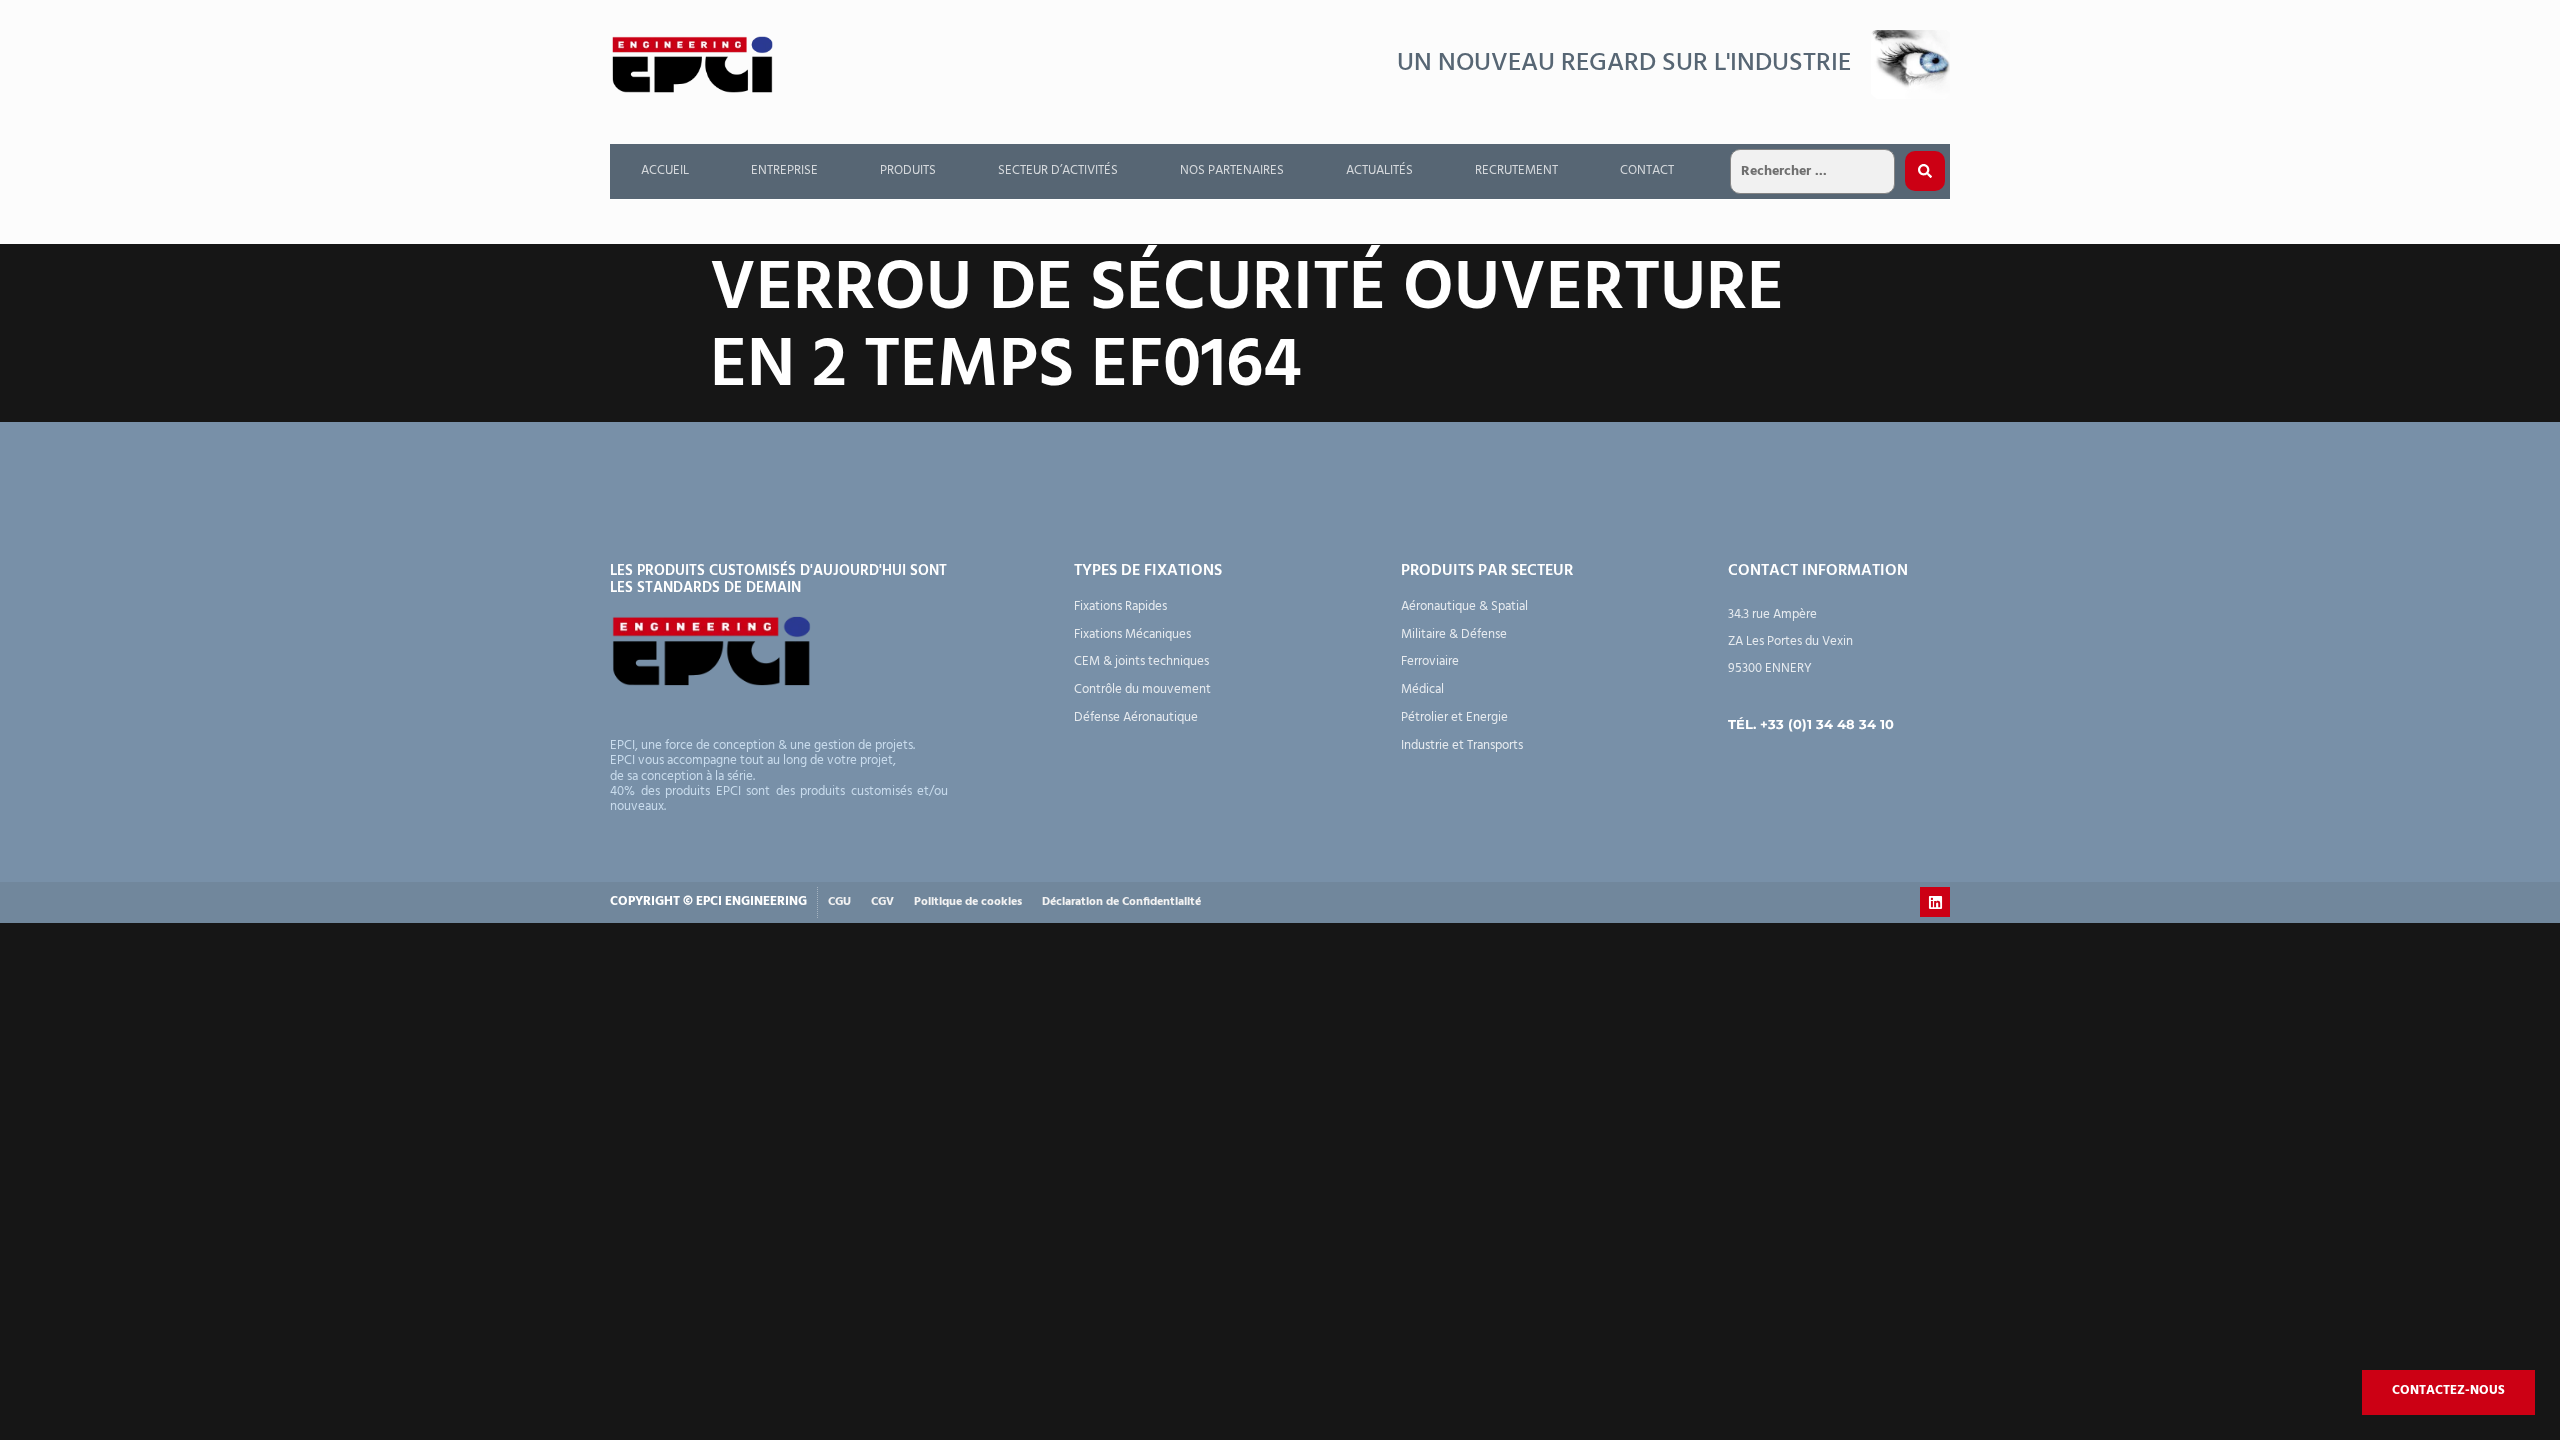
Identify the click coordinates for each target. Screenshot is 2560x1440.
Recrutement (1516, 170)
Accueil (665, 170)
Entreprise (784, 170)
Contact (1647, 170)
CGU (839, 902)
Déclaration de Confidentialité (1121, 902)
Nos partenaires (1232, 170)
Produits (908, 170)
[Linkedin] (1935, 902)
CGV (882, 902)
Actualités (1379, 170)
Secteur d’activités (1058, 170)
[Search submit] (1925, 171)
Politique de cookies (968, 902)
